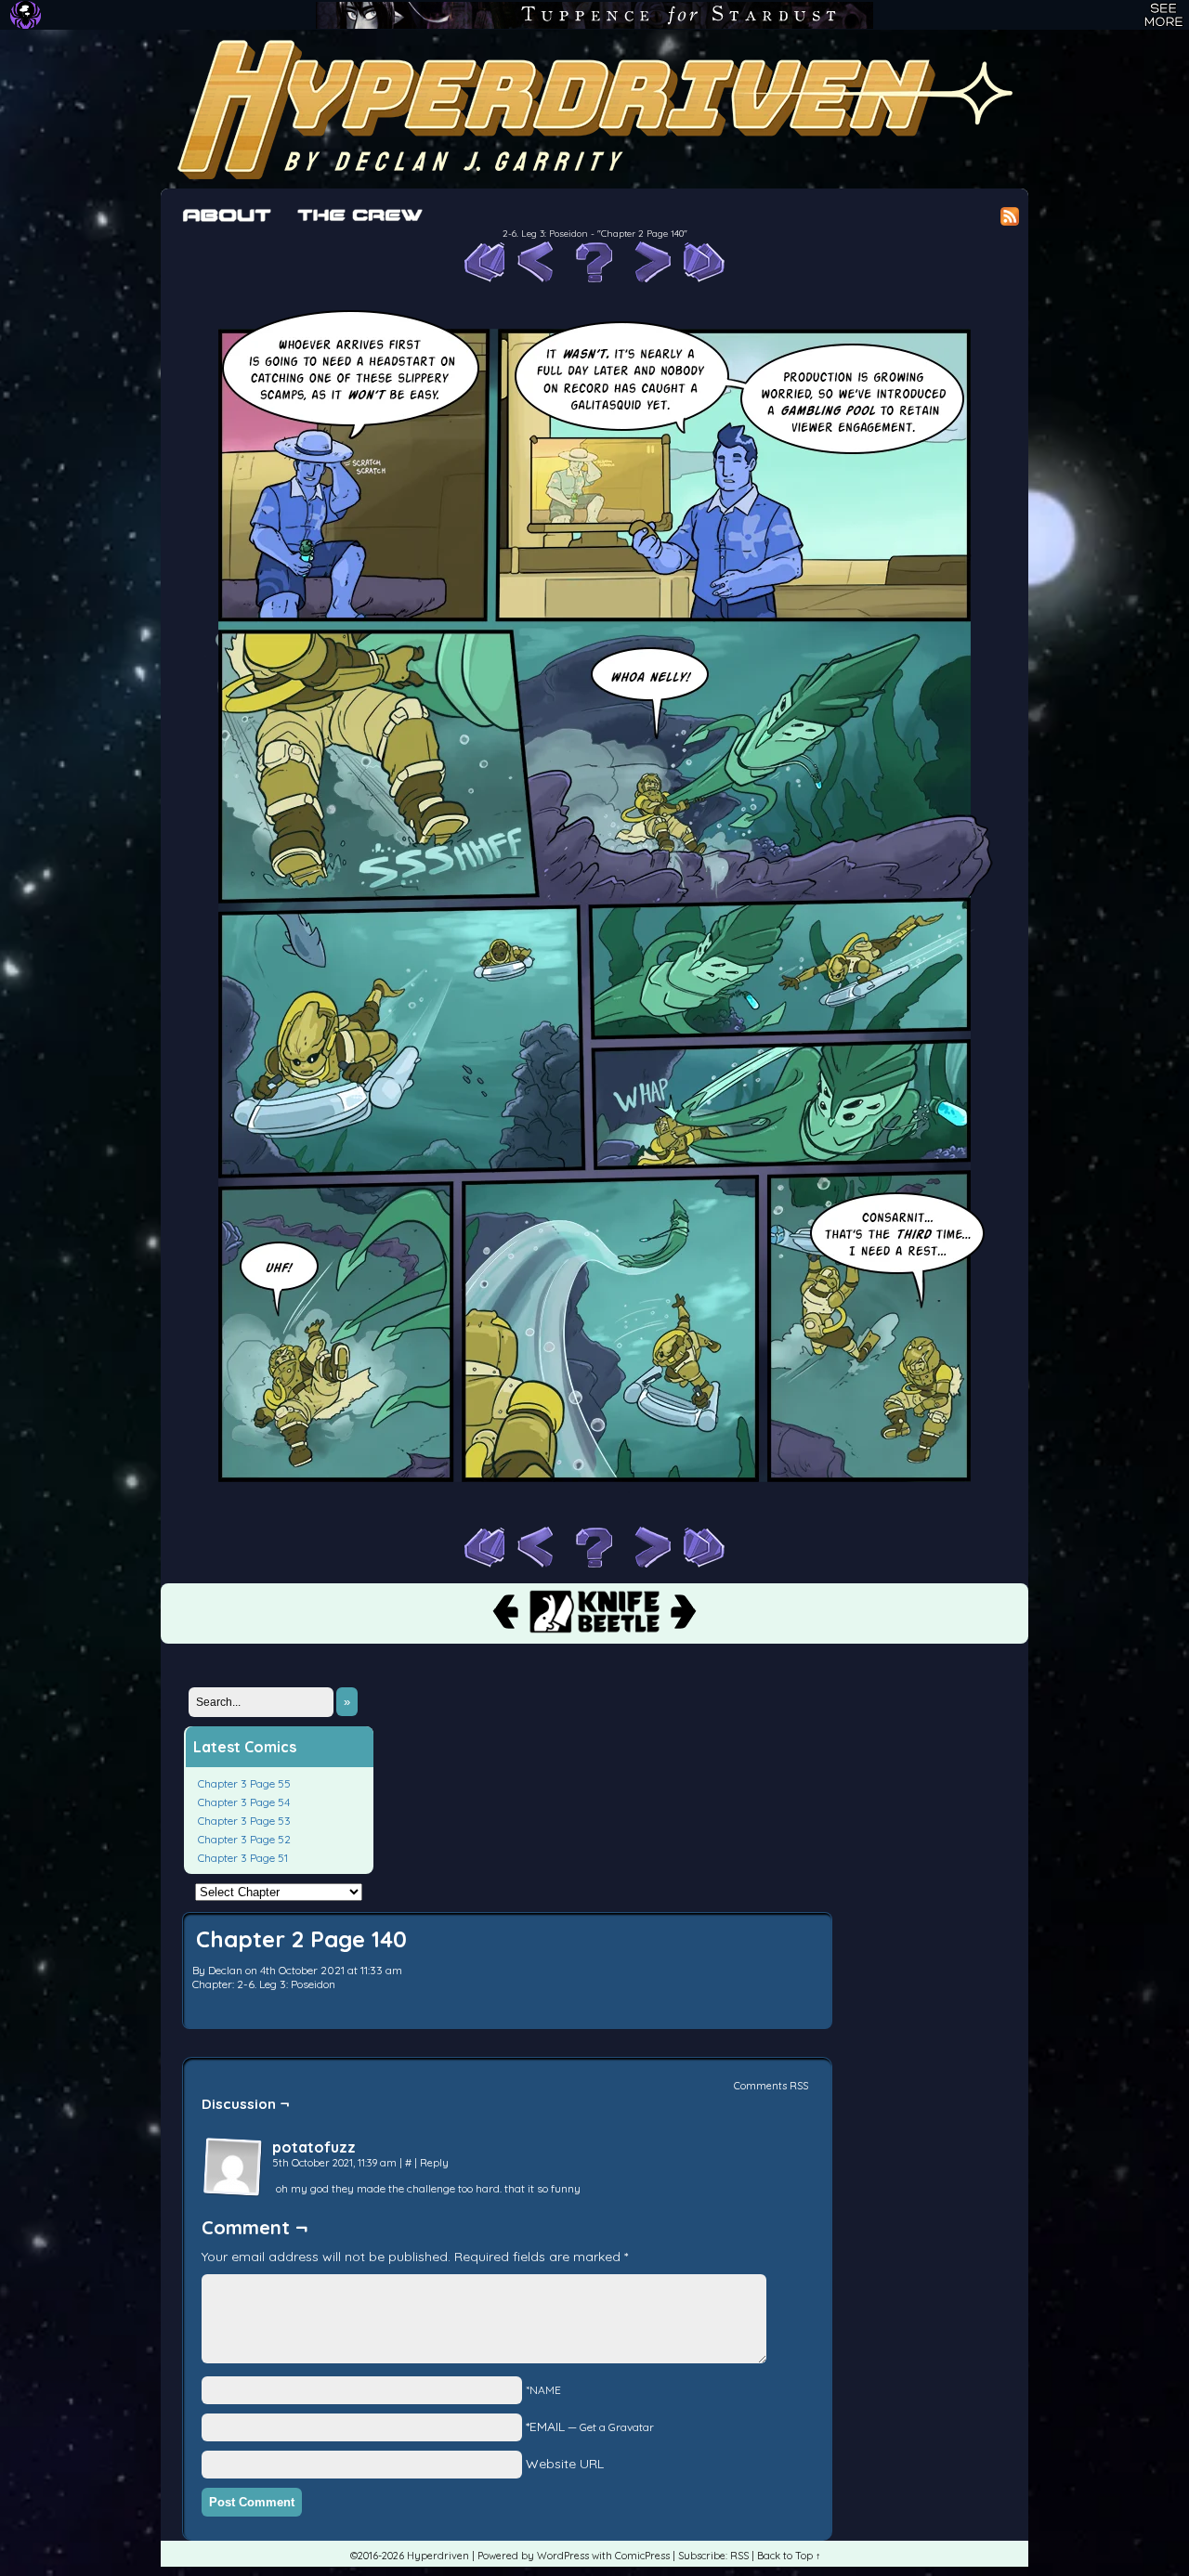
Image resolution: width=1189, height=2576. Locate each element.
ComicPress (642, 2556)
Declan (225, 1970)
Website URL (565, 2464)
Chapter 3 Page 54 (244, 1802)
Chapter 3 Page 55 (244, 1783)
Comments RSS (771, 2086)
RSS (739, 2556)
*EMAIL (590, 2426)
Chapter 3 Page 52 (244, 1839)
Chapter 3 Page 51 (243, 1858)
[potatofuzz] (233, 2167)
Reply (434, 2163)
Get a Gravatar (617, 2427)
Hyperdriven (594, 109)
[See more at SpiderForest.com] (1163, 15)
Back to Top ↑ (789, 2556)
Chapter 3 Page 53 (244, 1821)
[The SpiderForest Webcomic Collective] (26, 15)
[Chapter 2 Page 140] (594, 1517)
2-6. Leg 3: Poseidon (545, 234)
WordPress (563, 2556)
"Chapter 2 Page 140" (642, 234)
